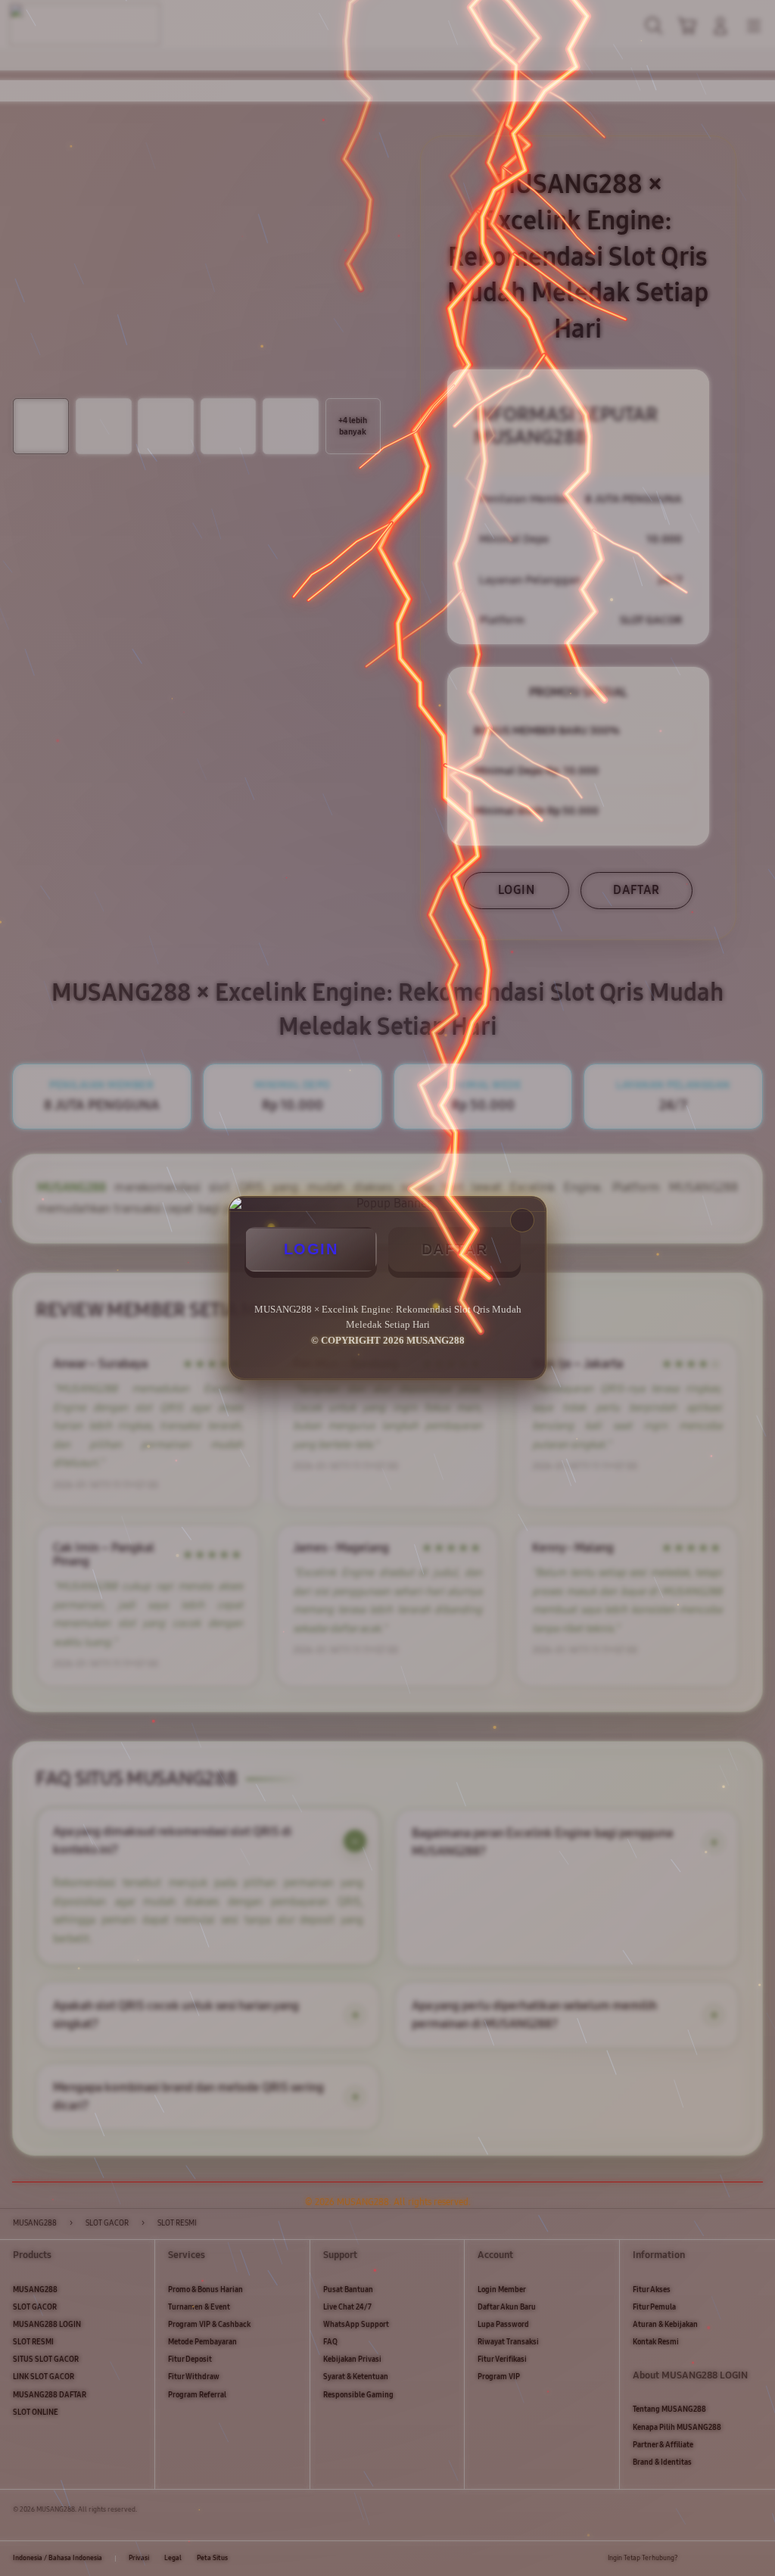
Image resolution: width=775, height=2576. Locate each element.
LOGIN (311, 1249)
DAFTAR (455, 1249)
